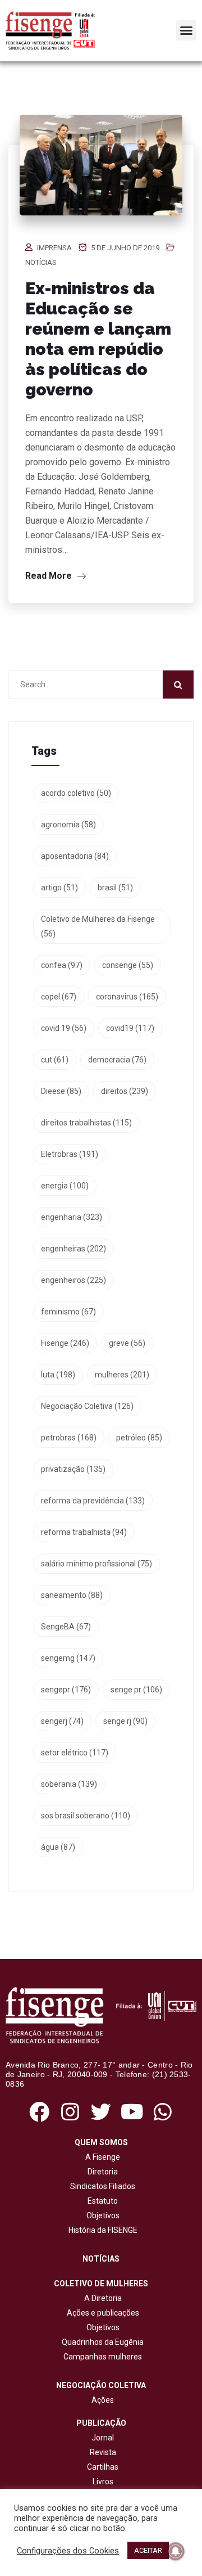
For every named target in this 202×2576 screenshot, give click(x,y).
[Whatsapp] (163, 2112)
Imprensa (54, 248)
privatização (73, 1469)
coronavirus (127, 997)
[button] (186, 30)
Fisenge (65, 1343)
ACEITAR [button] (148, 2550)
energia (65, 1186)
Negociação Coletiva (87, 1406)
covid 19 (64, 1028)
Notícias (41, 262)
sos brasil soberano (86, 1816)
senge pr (136, 1690)
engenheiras (74, 1249)
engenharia (72, 1217)
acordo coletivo (76, 793)
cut (55, 1060)
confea (62, 965)
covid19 (130, 1028)
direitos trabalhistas (86, 1123)
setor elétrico (75, 1753)
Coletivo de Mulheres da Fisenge (98, 926)
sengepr (66, 1690)
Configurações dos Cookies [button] (68, 2551)
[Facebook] (39, 2112)
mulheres (122, 1375)
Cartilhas (103, 2467)
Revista (103, 2452)
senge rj (125, 1721)
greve (127, 1343)
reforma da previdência (93, 1501)
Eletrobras (70, 1154)
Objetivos (101, 2215)
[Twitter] (101, 2112)
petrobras (69, 1438)
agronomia (68, 825)
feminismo (68, 1312)
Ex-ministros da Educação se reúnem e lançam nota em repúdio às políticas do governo (98, 339)
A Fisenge (101, 2157)
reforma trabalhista (84, 1532)
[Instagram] (70, 2112)
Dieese (61, 1091)
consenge (128, 965)
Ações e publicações (101, 2313)
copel (59, 997)
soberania (69, 1784)
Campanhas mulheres (101, 2357)
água (58, 1847)
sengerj (62, 1721)
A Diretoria (101, 2298)
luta (58, 1375)
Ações (101, 2400)
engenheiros (74, 1280)
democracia (117, 1060)
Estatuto (101, 2201)
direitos (125, 1091)
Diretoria (101, 2172)
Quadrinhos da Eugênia (101, 2342)
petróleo (139, 1438)
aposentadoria (75, 856)
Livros (103, 2482)
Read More (50, 576)
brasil (115, 888)
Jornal (103, 2438)
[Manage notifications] (176, 2551)
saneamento (72, 1595)
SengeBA (66, 1627)
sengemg (68, 1658)
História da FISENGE (101, 2230)
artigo (59, 888)
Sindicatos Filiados (101, 2186)
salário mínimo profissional (97, 1564)
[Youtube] (132, 2112)
